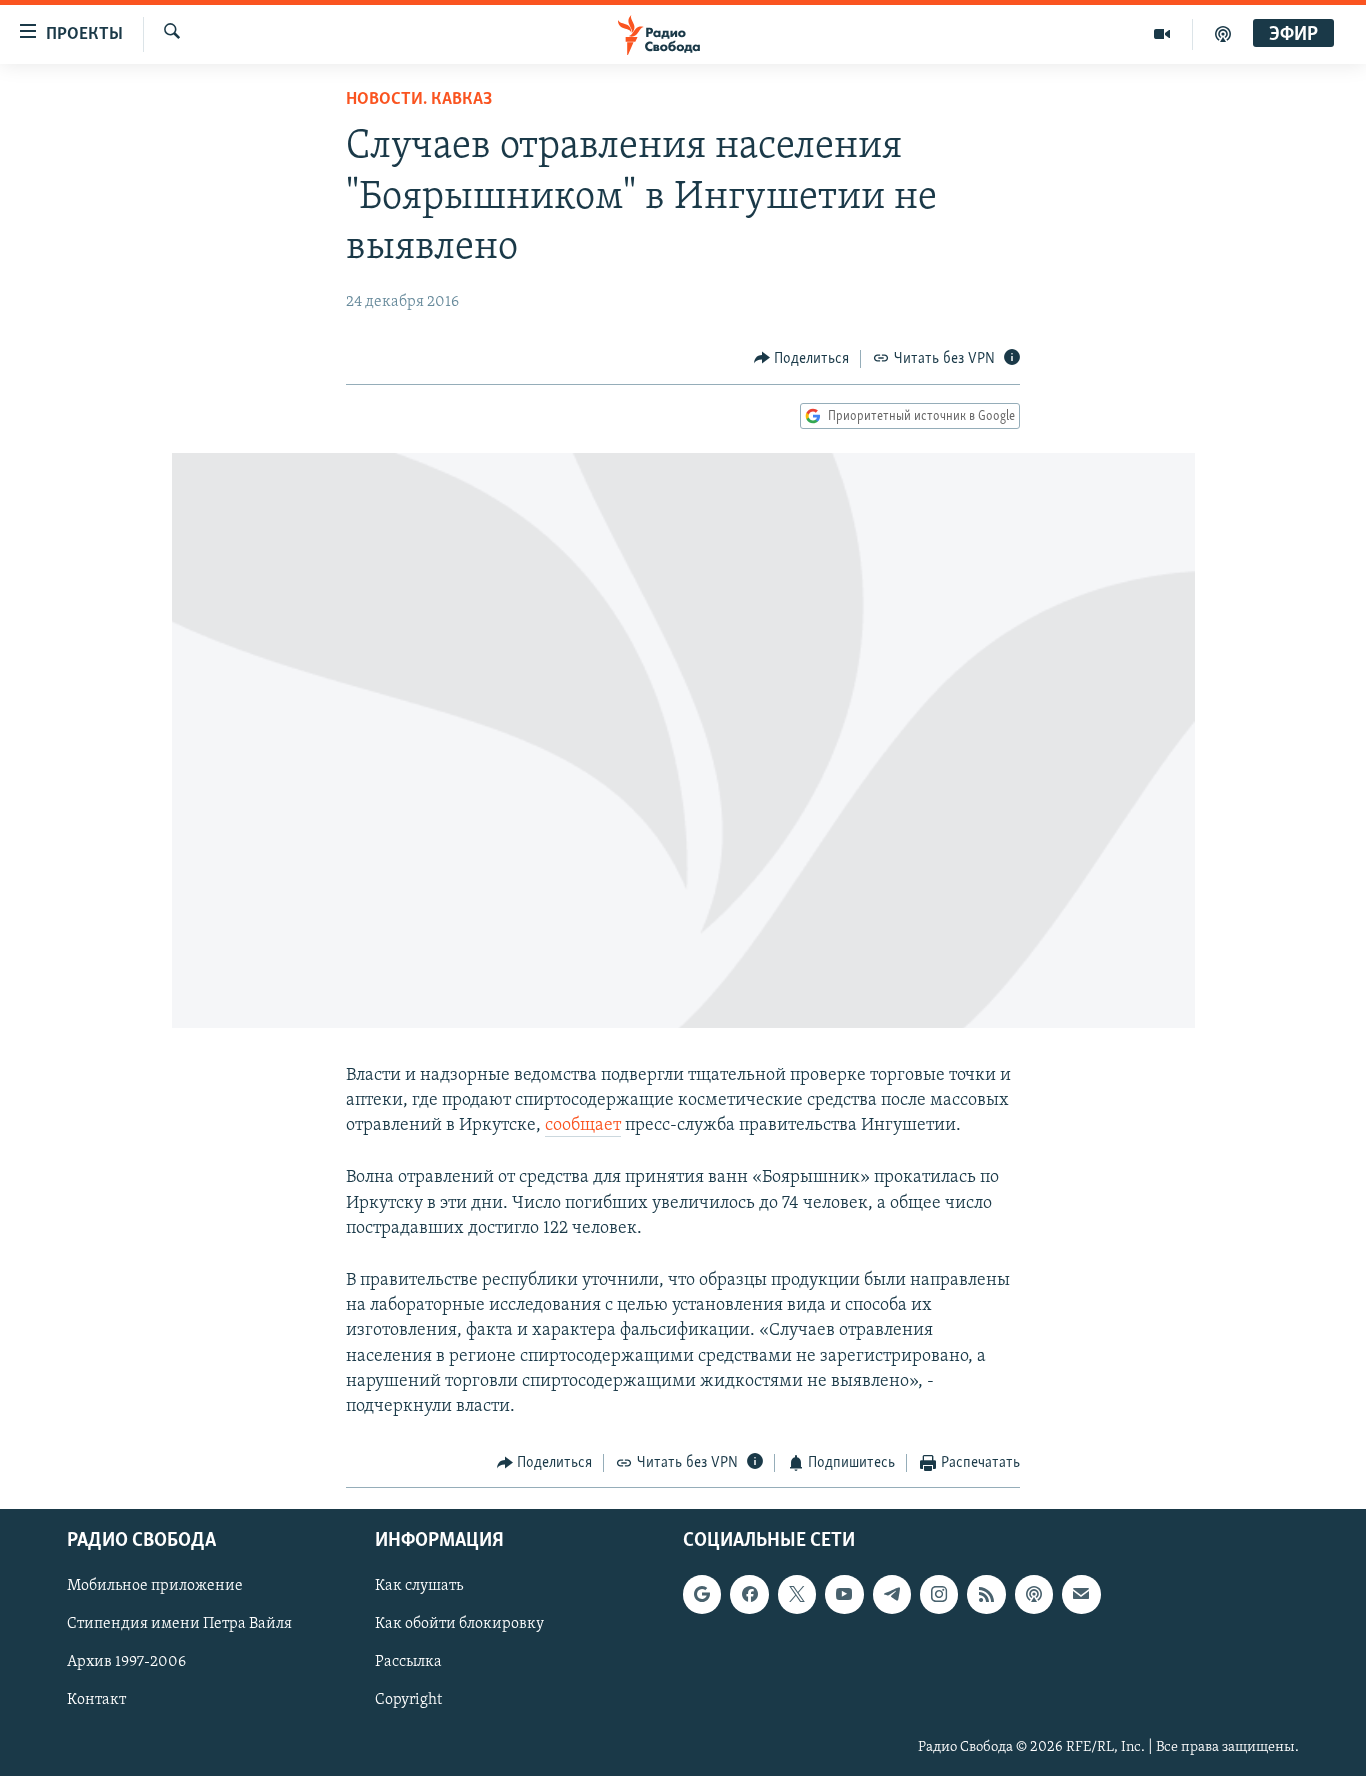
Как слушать (419, 1586)
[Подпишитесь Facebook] (749, 1594)
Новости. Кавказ (419, 100)
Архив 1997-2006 (126, 1662)
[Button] (802, 359)
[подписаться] (1081, 1594)
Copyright (408, 1700)
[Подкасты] (1034, 1594)
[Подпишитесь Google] (702, 1594)
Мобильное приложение (155, 1586)
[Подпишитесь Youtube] (844, 1594)
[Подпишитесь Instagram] (939, 1594)
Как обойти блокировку (459, 1624)
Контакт (96, 1700)
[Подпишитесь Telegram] (892, 1594)
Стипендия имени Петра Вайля (179, 1624)
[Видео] (1162, 34)
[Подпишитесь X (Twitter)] (797, 1594)
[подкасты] (1223, 34)
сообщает (583, 1126)
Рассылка (408, 1662)
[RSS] (986, 1594)
